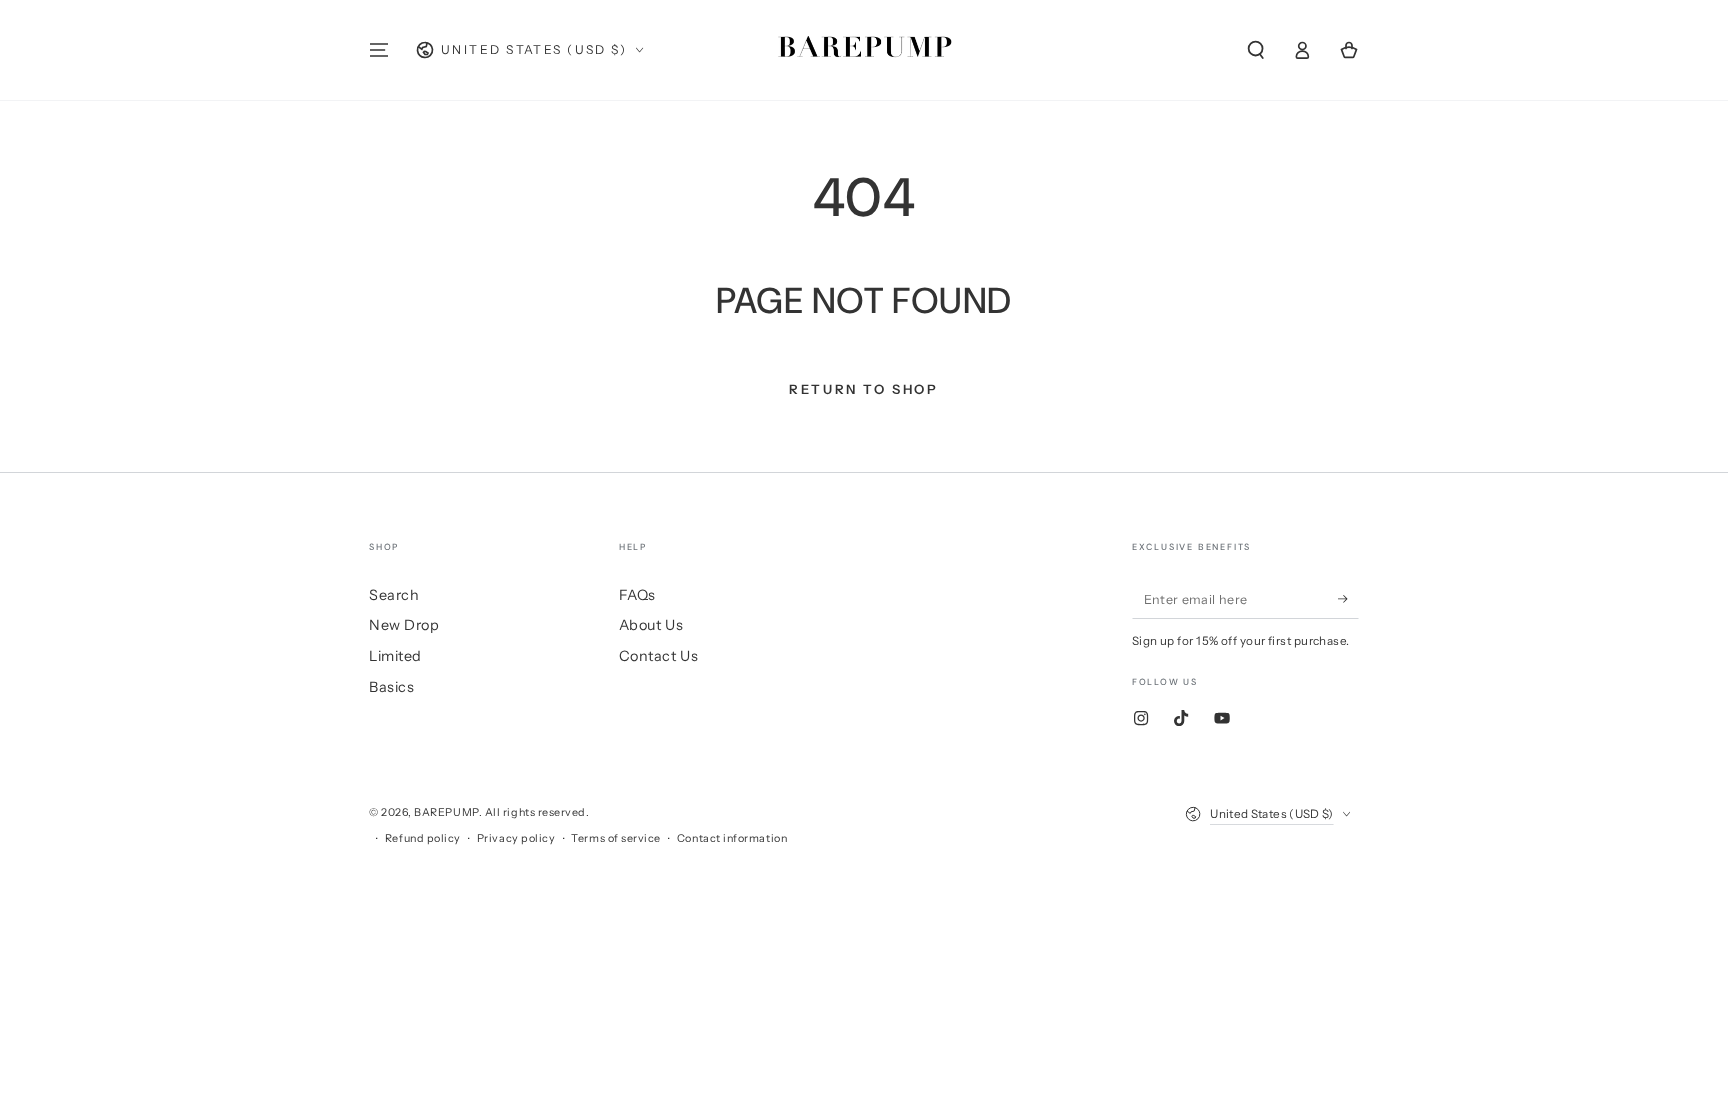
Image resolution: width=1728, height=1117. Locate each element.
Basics (391, 687)
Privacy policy (516, 838)
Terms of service (616, 838)
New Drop (404, 625)
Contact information (732, 838)
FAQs (637, 595)
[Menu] (379, 50)
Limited (395, 656)
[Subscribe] (1348, 599)
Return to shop (863, 389)
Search (394, 595)
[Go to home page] (864, 50)
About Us (651, 625)
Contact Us (658, 656)
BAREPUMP (446, 812)
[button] (1255, 50)
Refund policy (423, 838)
